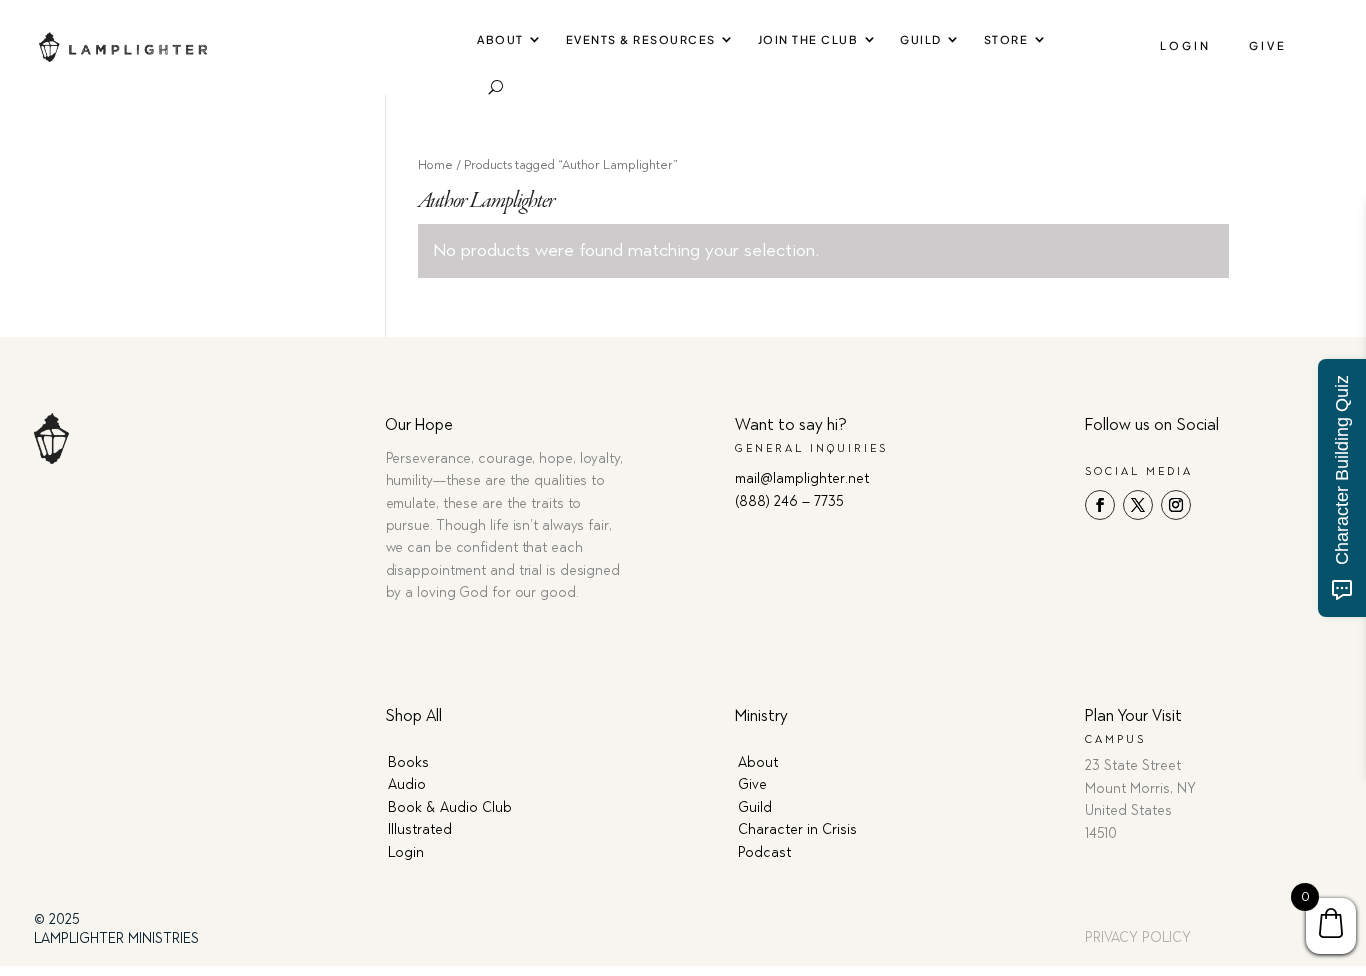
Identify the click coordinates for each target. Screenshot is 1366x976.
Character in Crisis (797, 829)
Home (435, 164)
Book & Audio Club (450, 807)
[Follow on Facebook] (1100, 505)
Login (1185, 45)
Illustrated (420, 829)
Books (408, 762)
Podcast (764, 852)
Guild (921, 39)
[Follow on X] (1138, 505)
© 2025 (57, 919)
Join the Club (808, 39)
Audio (407, 784)
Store (1006, 39)
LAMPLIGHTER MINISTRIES (116, 938)
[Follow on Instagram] (1176, 505)
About (500, 39)
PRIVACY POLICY (1138, 937)
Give (1268, 45)
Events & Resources (641, 39)
